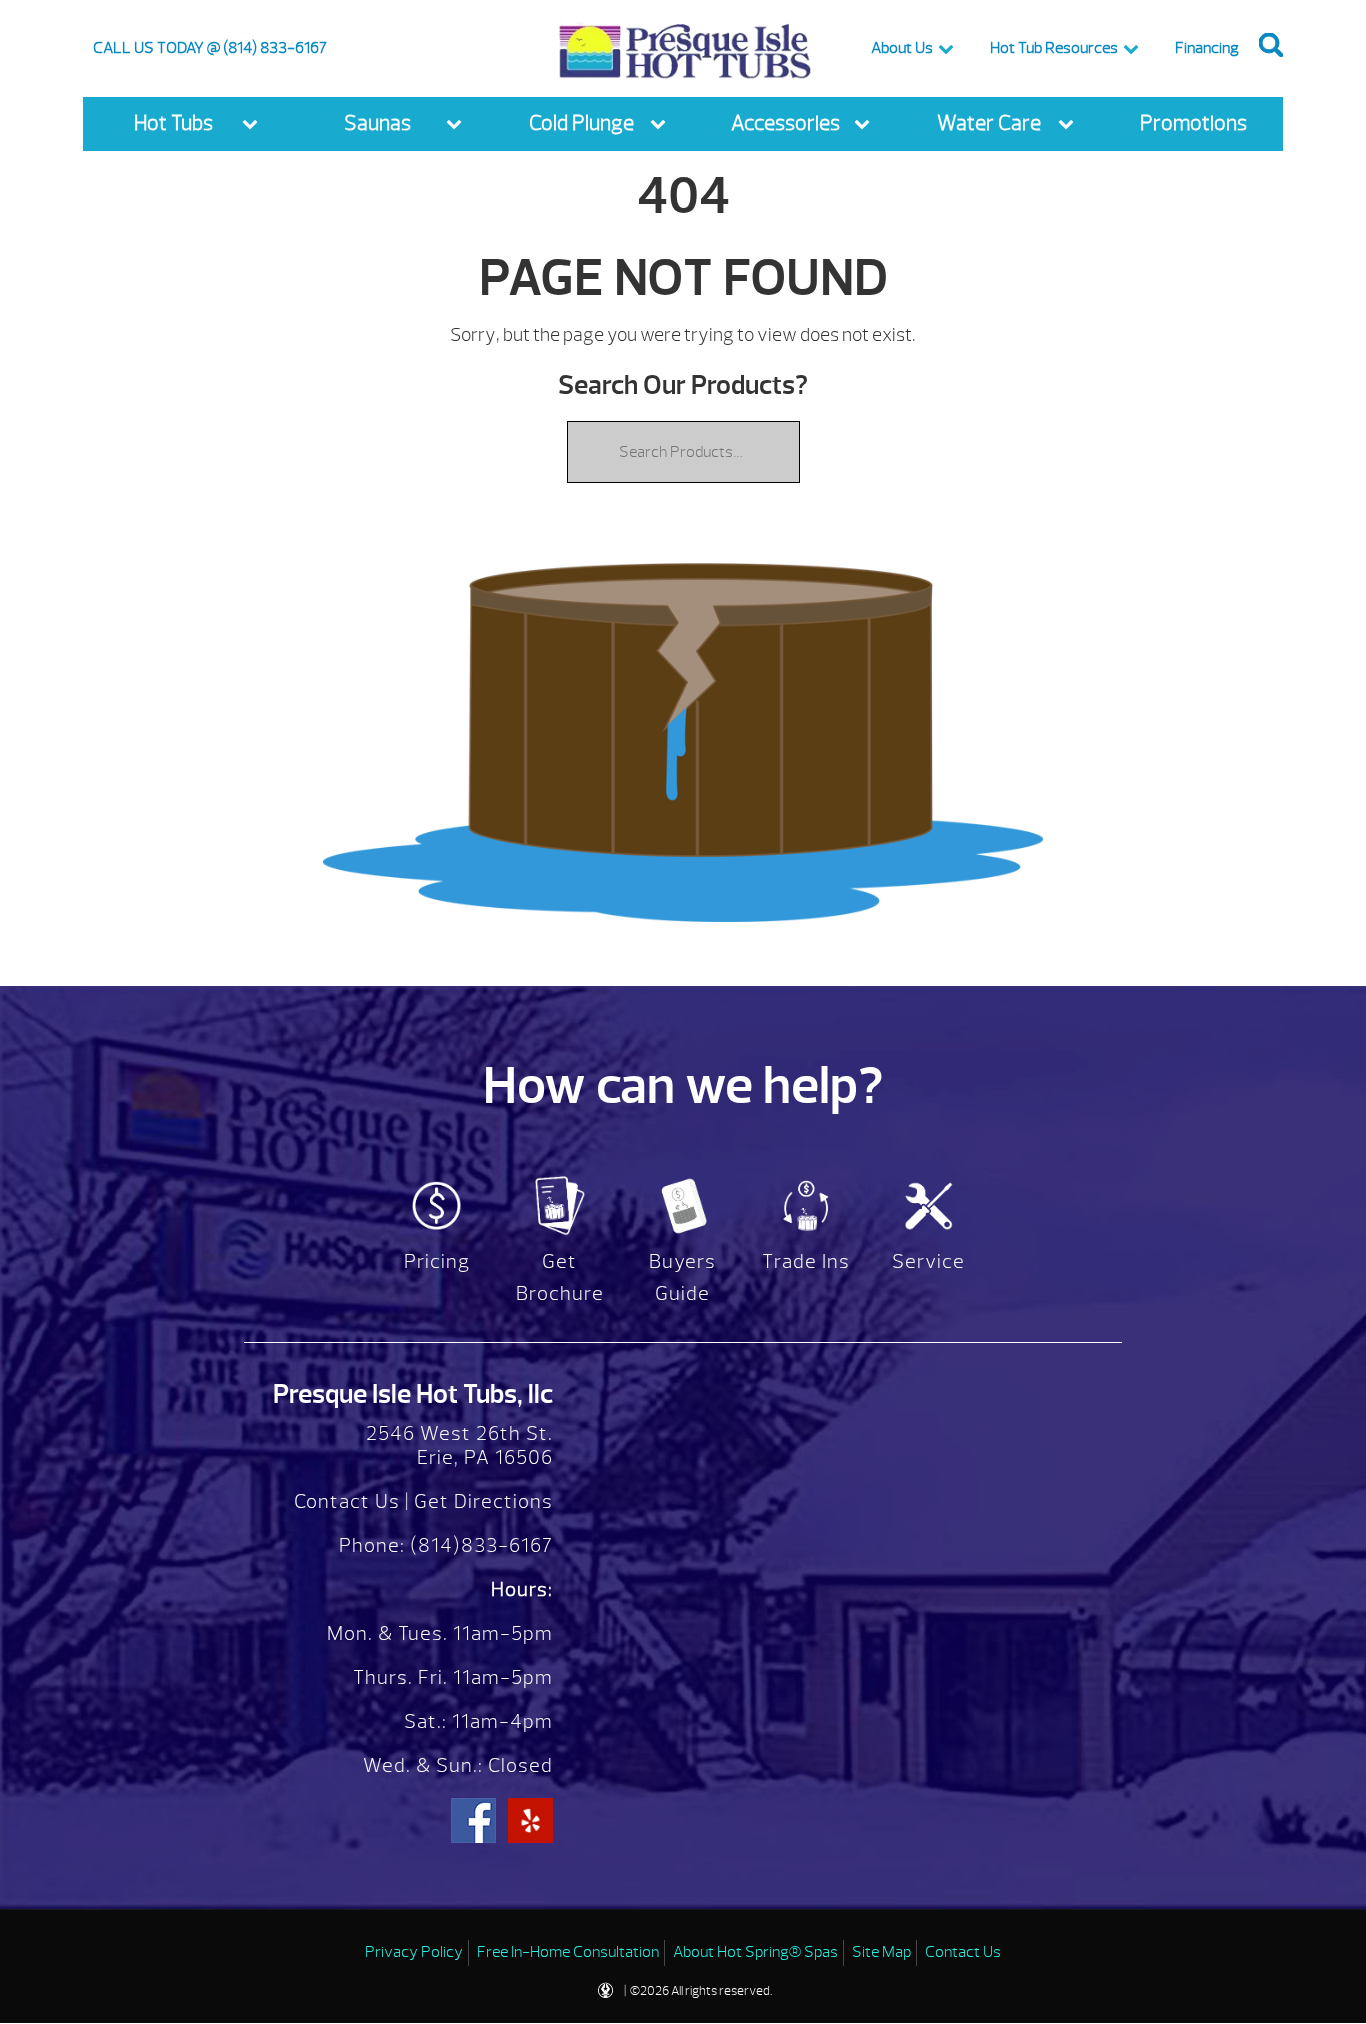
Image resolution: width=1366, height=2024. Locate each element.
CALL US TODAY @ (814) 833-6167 (210, 48)
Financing (1207, 48)
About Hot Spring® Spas (755, 1952)
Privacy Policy (414, 1952)
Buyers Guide (682, 1277)
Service (928, 1261)
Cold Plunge (581, 123)
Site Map (881, 1952)
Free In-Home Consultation (568, 1952)
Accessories (785, 123)
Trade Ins (806, 1261)
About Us (902, 48)
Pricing (437, 1261)
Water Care (989, 123)
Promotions (1193, 123)
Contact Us (347, 1501)
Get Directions (483, 1501)
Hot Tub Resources (1054, 48)
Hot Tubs (173, 123)
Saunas (377, 123)
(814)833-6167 (479, 1545)
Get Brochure (560, 1277)
